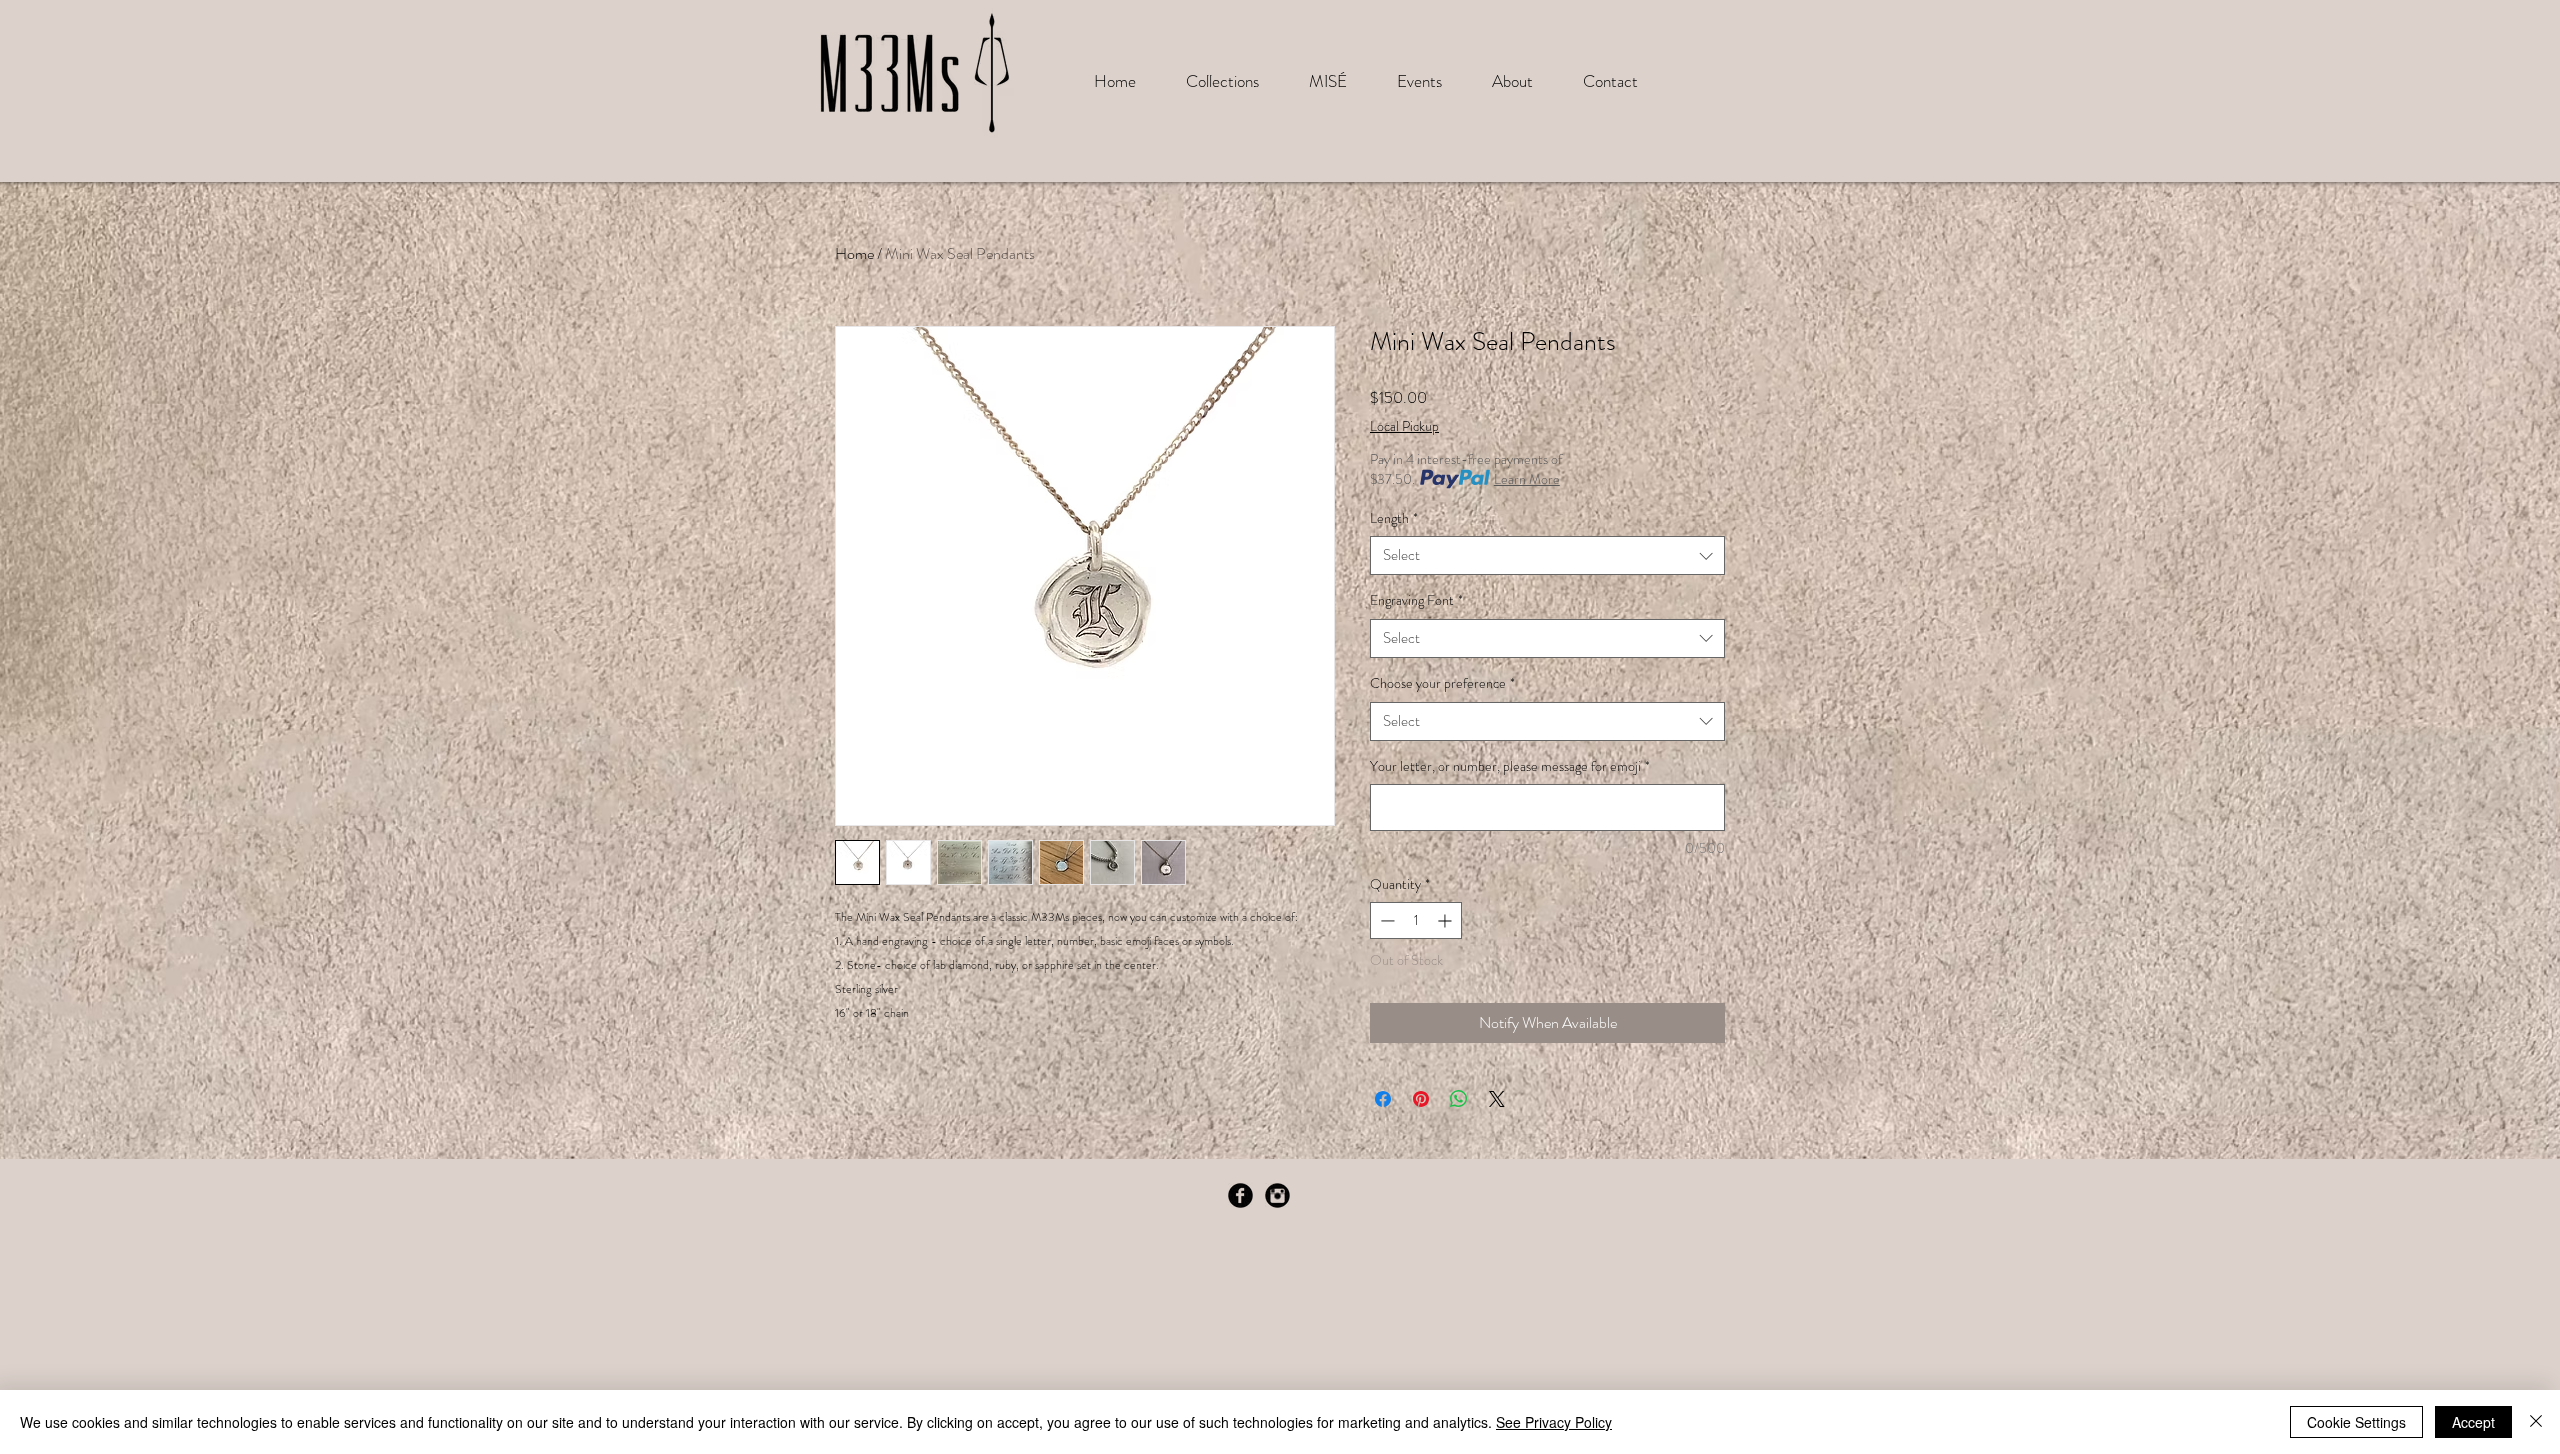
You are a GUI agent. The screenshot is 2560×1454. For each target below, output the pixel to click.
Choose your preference (1442, 683)
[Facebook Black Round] (1240, 1195)
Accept (2473, 1422)
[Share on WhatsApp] (1459, 1099)
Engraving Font (1416, 600)
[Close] (2536, 1422)
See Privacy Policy (1554, 1422)
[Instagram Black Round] (1277, 1195)
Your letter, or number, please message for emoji (1510, 766)
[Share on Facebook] (1383, 1099)
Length (1394, 518)
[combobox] (1547, 555)
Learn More (1527, 479)
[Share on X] (1497, 1099)
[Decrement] (1385, 920)
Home (854, 253)
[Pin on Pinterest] (1421, 1099)
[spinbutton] (1416, 920)
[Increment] (1446, 920)
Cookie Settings (2356, 1422)
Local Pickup (1404, 426)
